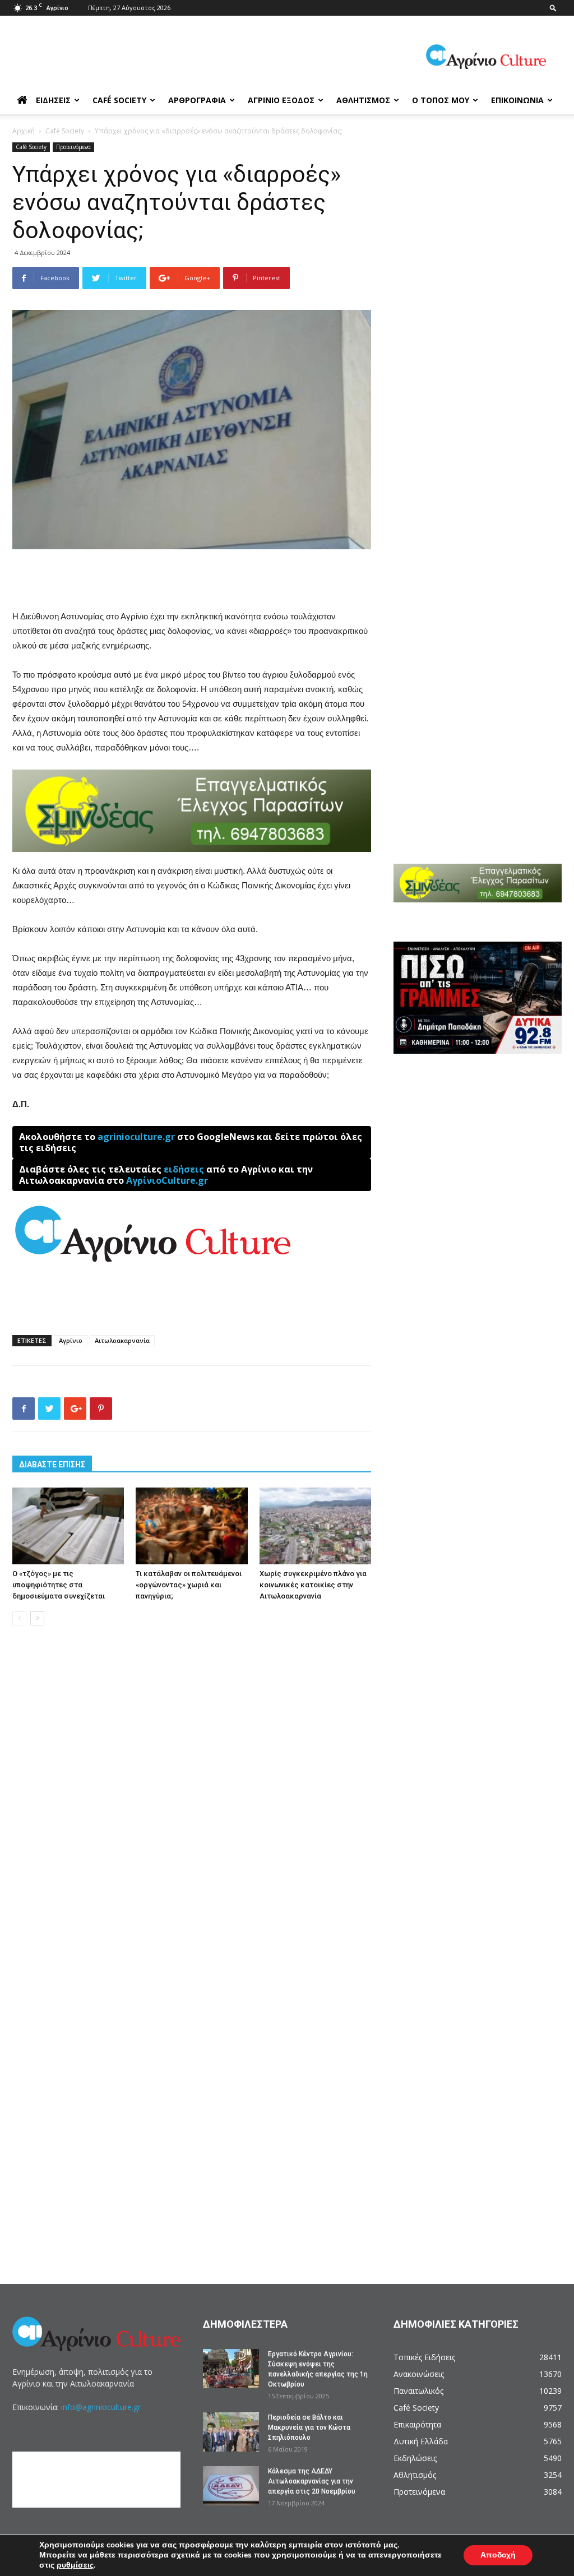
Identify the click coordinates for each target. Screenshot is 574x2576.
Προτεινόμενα (73, 147)
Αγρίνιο (71, 1340)
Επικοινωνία (517, 100)
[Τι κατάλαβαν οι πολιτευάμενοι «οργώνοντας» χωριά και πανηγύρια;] (191, 1526)
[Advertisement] (192, 581)
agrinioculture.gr (136, 1137)
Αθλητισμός (363, 100)
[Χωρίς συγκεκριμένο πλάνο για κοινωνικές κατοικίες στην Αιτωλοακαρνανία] (315, 1526)
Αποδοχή (498, 2555)
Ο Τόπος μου (441, 100)
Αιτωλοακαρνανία (122, 1340)
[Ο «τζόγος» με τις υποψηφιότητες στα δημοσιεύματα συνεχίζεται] (68, 1526)
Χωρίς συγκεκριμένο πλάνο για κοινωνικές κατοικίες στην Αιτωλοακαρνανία (313, 1585)
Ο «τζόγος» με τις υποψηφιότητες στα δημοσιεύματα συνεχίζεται (59, 1585)
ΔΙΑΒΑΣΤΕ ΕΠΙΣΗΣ (52, 1465)
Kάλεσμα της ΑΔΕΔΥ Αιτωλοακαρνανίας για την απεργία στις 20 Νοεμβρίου (312, 2481)
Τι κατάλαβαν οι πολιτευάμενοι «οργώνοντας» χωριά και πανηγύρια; (189, 1585)
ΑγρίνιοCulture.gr (167, 1180)
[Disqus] (192, 1804)
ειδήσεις (184, 1169)
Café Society (119, 100)
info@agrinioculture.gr (101, 2407)
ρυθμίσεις (75, 2565)
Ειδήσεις (53, 100)
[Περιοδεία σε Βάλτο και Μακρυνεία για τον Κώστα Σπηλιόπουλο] (231, 2432)
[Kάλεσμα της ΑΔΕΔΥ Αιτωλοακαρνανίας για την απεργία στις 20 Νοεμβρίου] (231, 2486)
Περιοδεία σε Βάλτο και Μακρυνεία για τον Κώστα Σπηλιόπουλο (309, 2427)
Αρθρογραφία (197, 100)
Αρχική (24, 131)
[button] (553, 8)
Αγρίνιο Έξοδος (281, 100)
